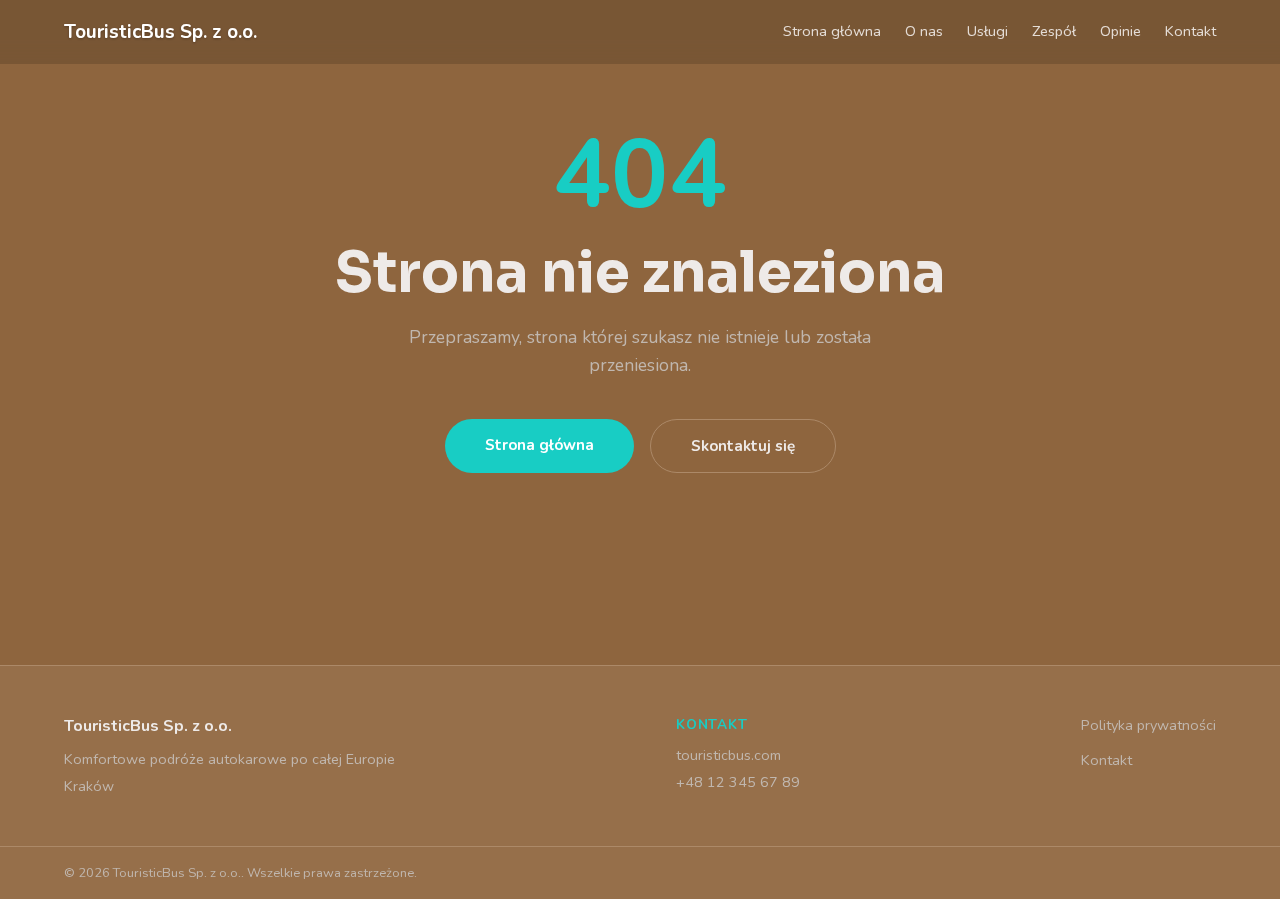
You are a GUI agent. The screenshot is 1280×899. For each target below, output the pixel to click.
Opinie (1120, 31)
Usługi (987, 31)
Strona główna (832, 31)
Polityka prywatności (1148, 725)
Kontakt (1190, 31)
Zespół (1054, 31)
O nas (924, 31)
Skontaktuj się (743, 446)
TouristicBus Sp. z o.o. (160, 32)
